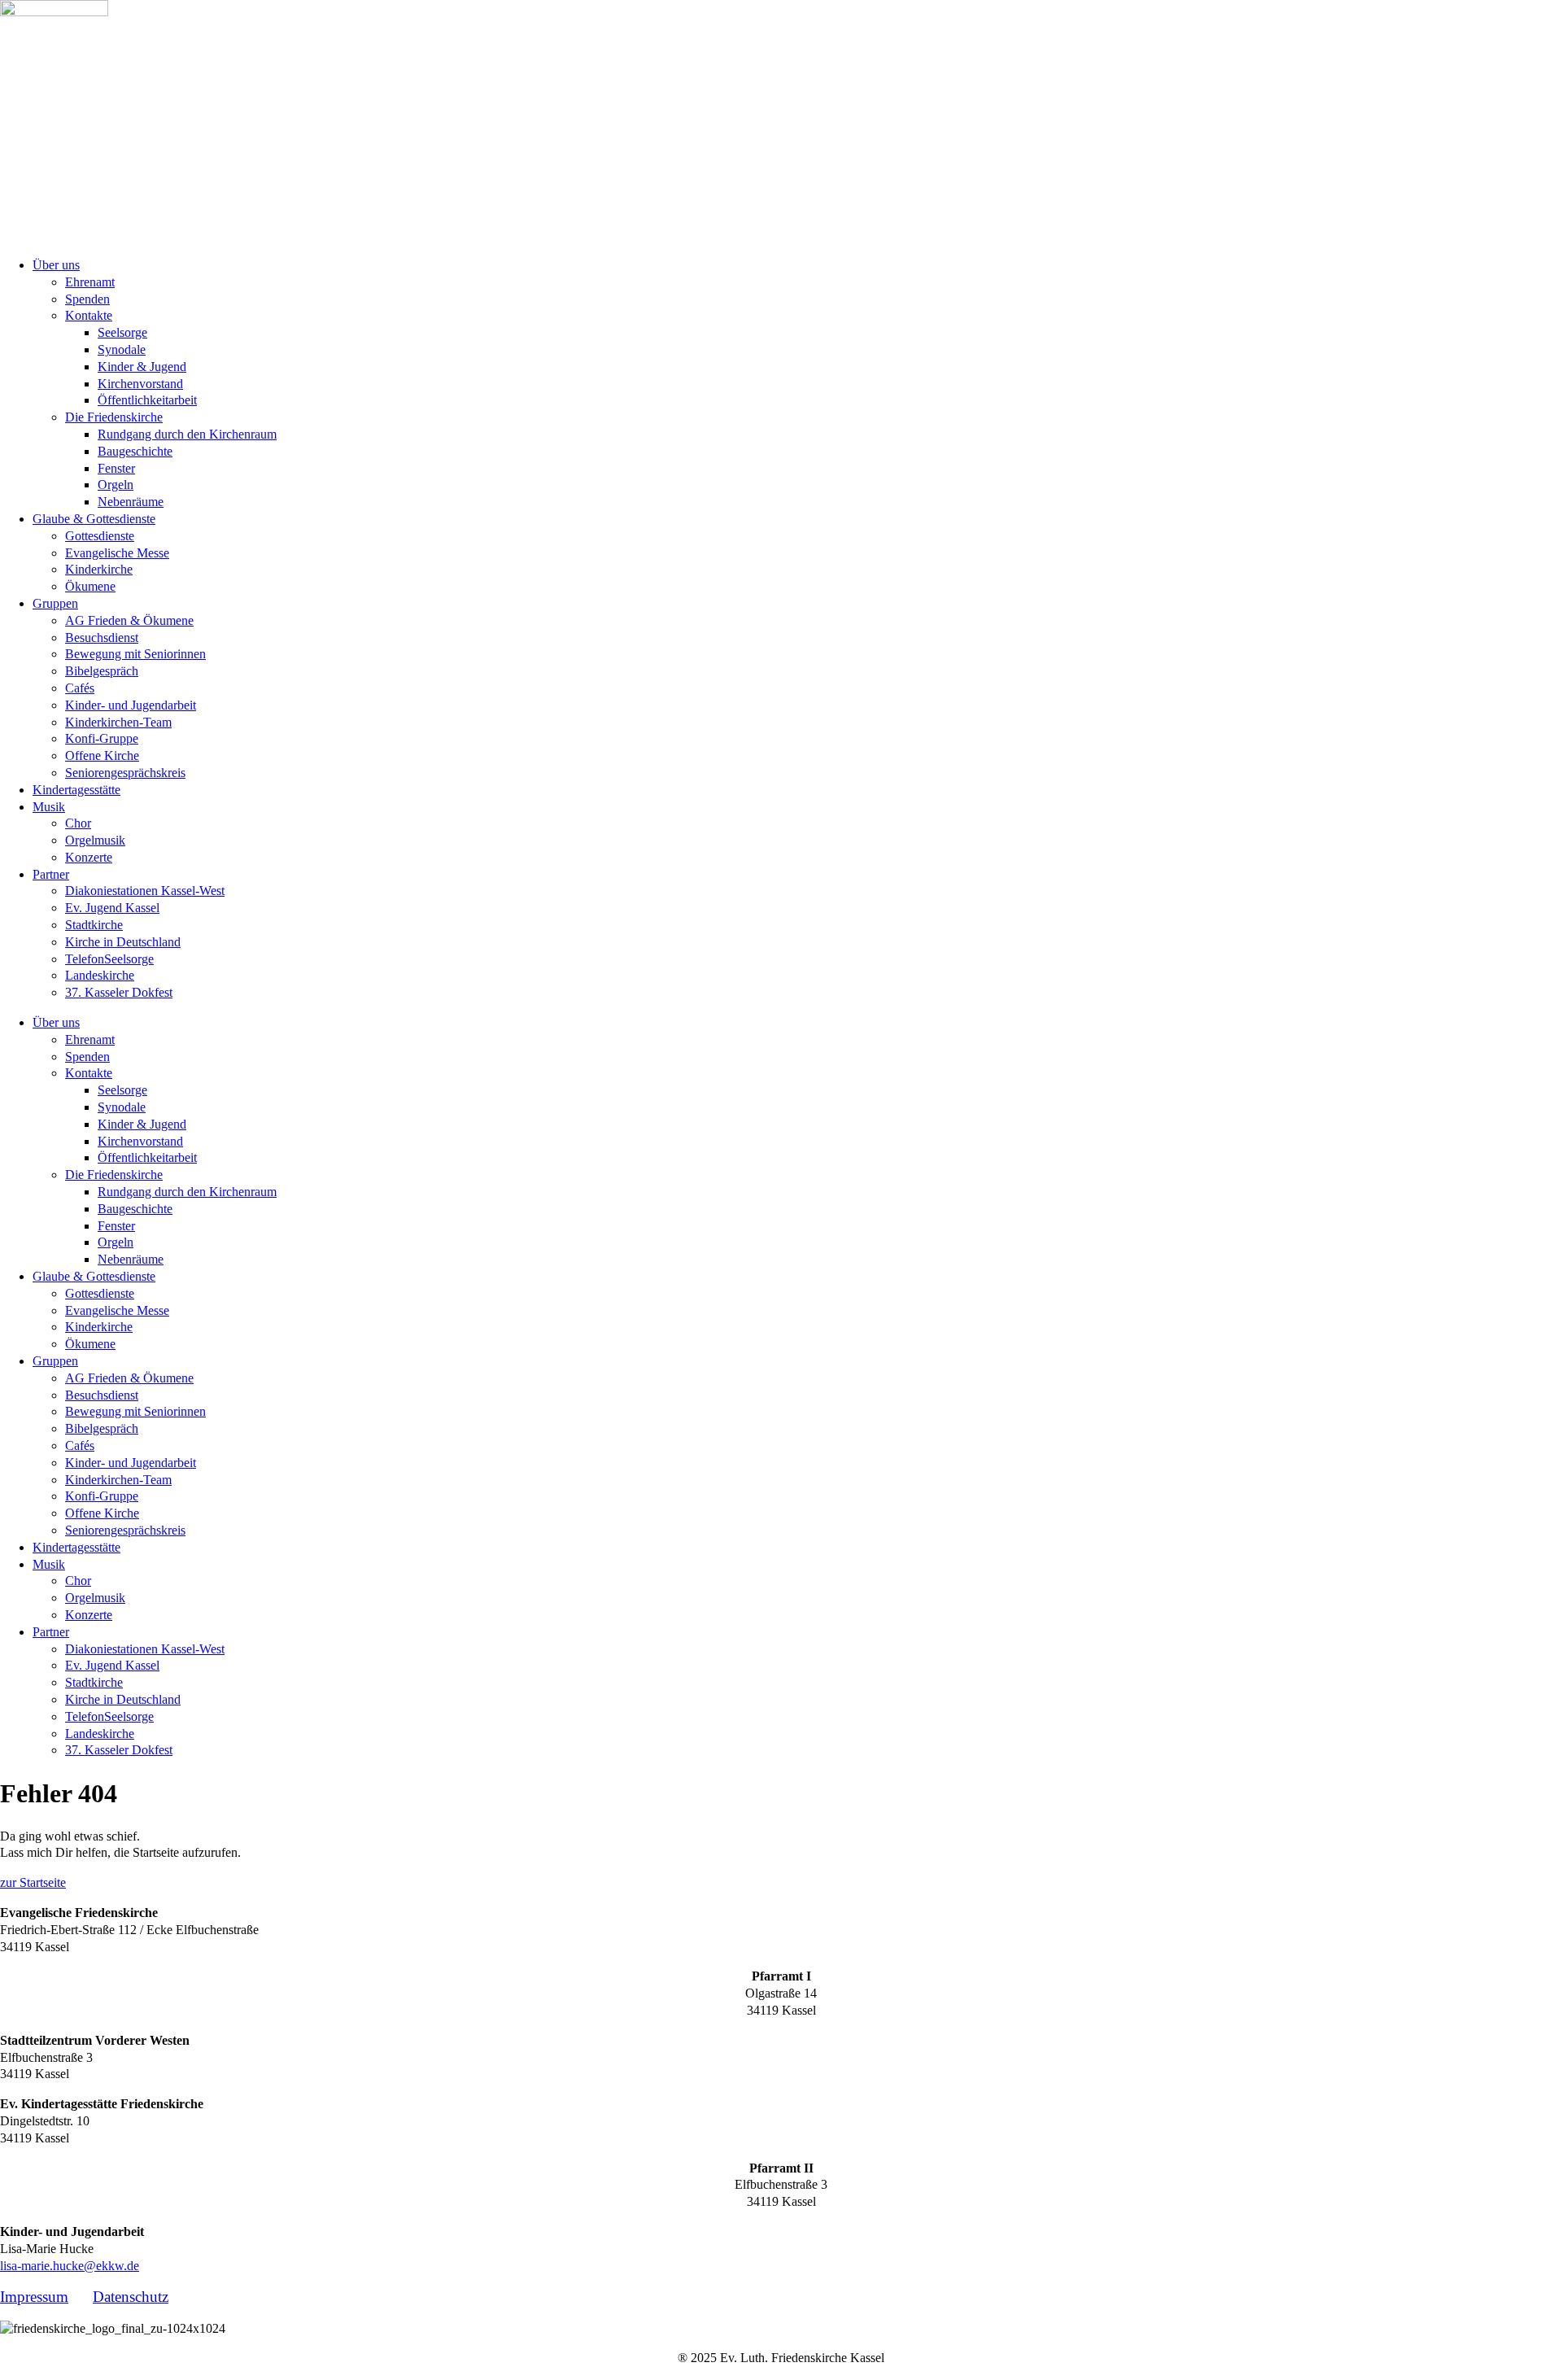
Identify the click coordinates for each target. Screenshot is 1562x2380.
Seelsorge (122, 332)
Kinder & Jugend (142, 367)
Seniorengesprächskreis (125, 773)
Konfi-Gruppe (102, 738)
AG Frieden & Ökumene (129, 620)
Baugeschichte (135, 451)
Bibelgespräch (102, 671)
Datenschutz (131, 2297)
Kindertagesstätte (76, 790)
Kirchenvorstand (140, 384)
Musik (49, 807)
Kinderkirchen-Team (118, 722)
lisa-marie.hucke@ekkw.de (70, 2266)
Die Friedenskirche (114, 417)
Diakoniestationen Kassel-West (145, 891)
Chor (78, 823)
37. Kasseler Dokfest (119, 992)
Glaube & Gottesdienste (94, 519)
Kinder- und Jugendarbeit (131, 705)
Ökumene (90, 586)
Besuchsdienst (102, 638)
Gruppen (55, 603)
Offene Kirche (102, 755)
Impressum (34, 2297)
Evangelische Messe (117, 553)
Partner (51, 874)
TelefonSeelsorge (109, 959)
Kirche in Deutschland (123, 942)
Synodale (122, 349)
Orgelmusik (95, 840)
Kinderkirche (99, 569)
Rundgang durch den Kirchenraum (187, 434)
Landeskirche (100, 975)
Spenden (87, 299)
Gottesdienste (100, 536)
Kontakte (89, 315)
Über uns (56, 265)
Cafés (80, 688)
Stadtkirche (94, 925)
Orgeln (116, 485)
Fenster (116, 468)
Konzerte (89, 857)
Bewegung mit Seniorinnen (135, 654)
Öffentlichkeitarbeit (147, 400)
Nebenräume (131, 502)
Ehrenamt (90, 282)
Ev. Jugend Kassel (112, 908)
